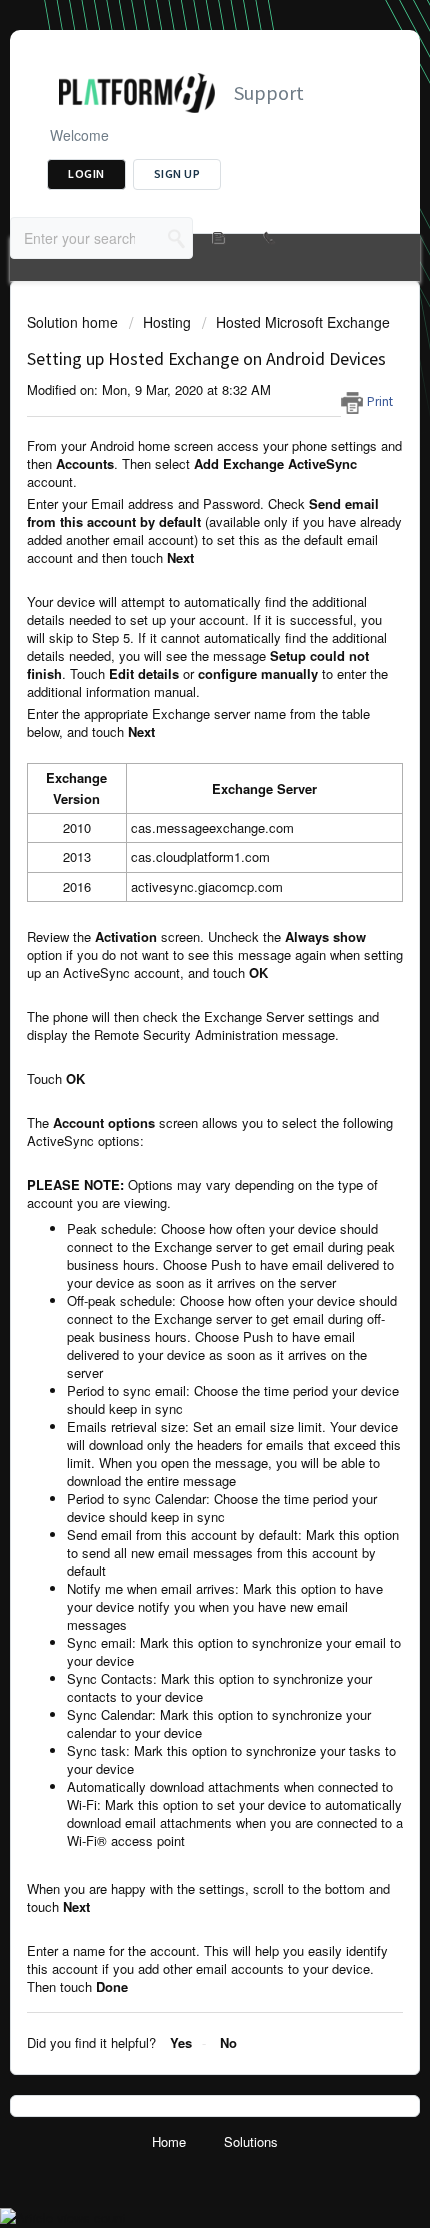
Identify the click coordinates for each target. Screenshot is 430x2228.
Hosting (167, 322)
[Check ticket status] (217, 238)
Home (169, 2141)
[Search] (177, 238)
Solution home (74, 322)
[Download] (178, 1124)
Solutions (251, 2141)
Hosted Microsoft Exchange (303, 322)
